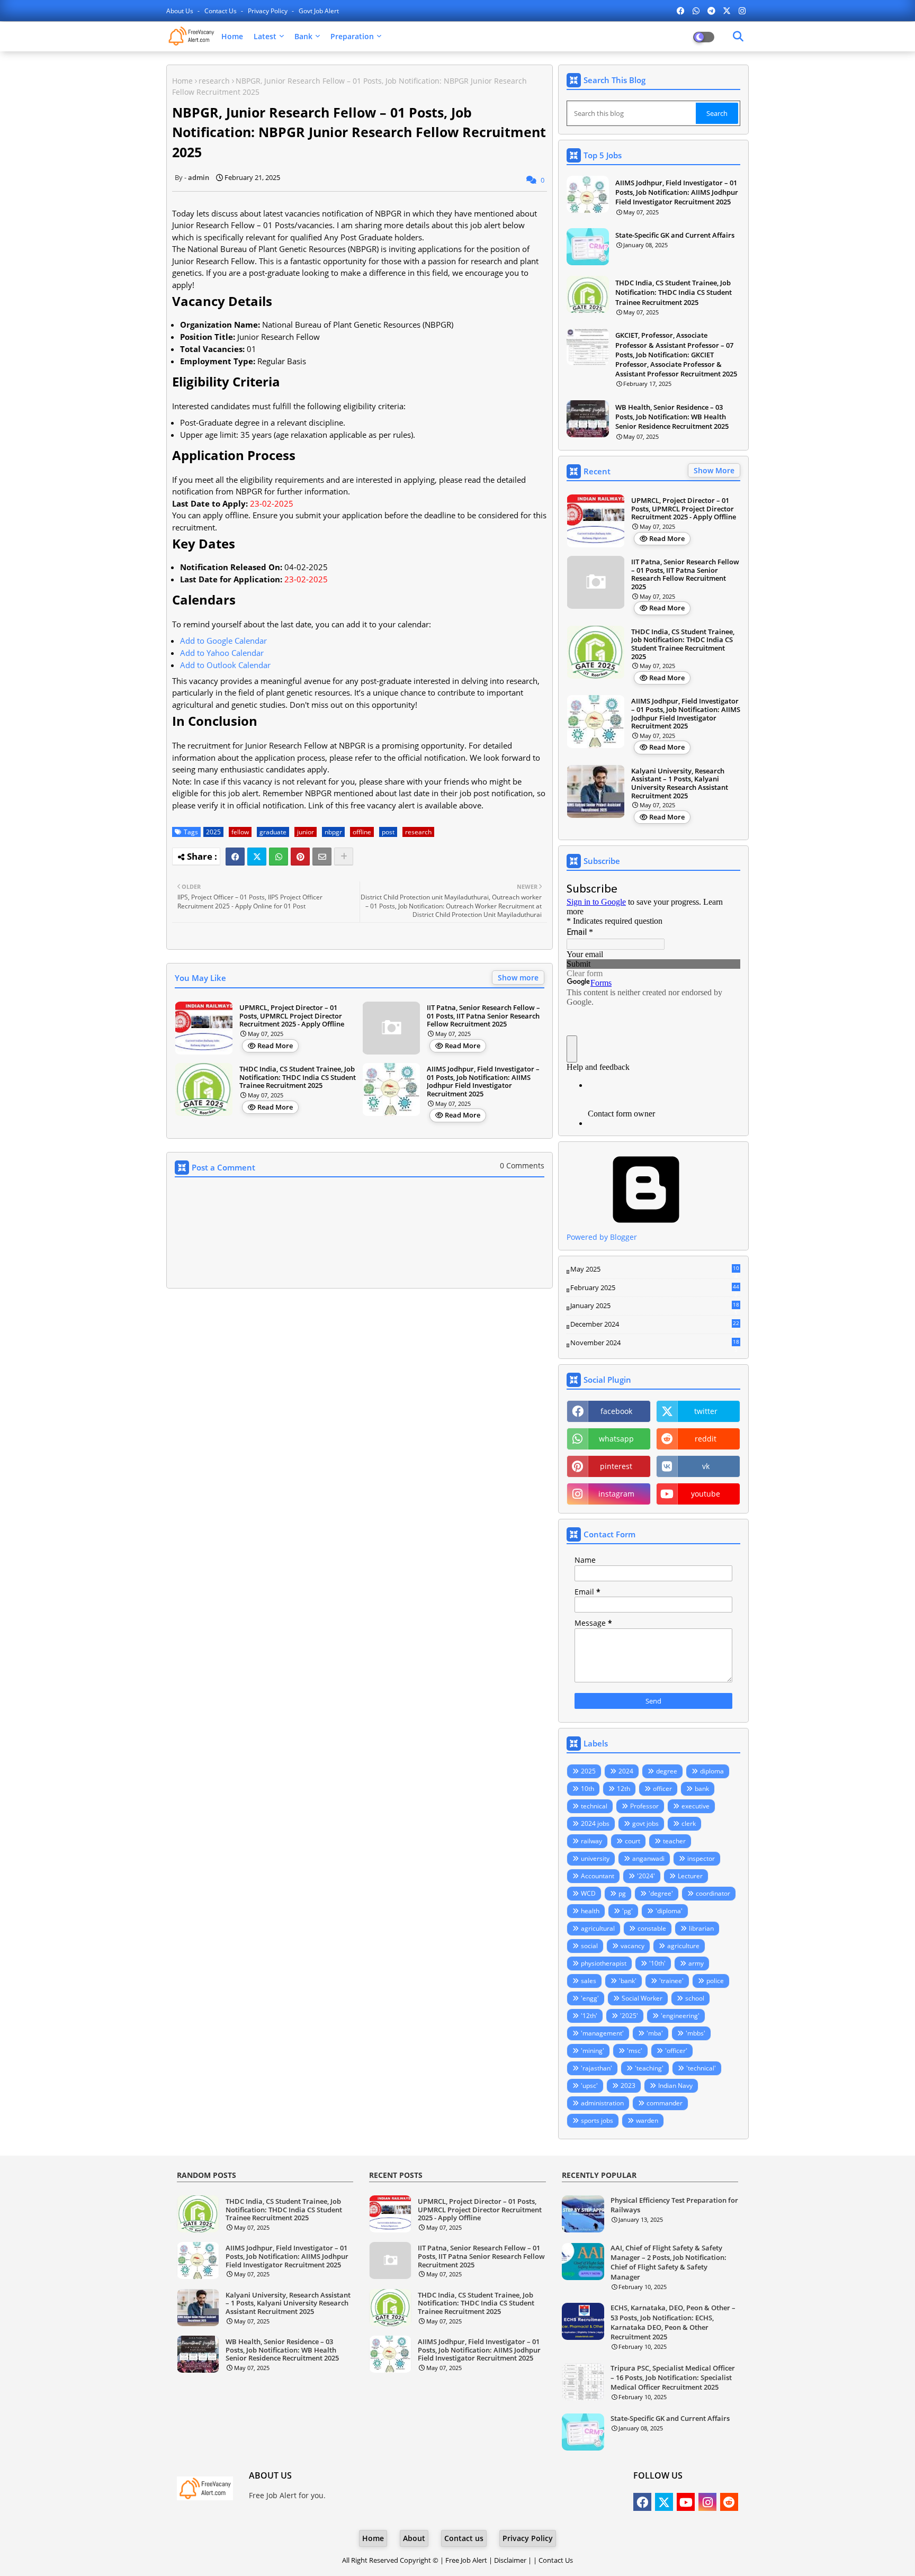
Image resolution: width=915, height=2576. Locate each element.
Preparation (352, 36)
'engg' (590, 1998)
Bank (303, 36)
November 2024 (655, 1343)
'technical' (701, 2068)
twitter (706, 1411)
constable (652, 1928)
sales (589, 1981)
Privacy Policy (268, 11)
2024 (626, 1771)
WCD (588, 1893)
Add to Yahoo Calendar (222, 653)
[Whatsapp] (279, 857)
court (633, 1841)
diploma (712, 1771)
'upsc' (589, 2086)
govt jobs (645, 1823)
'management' (602, 2033)
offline (362, 832)
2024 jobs (595, 1823)
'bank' (628, 1981)
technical (594, 1806)
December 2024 (655, 1325)
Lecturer (690, 1876)
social (589, 1946)
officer (662, 1789)
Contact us (221, 11)
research (214, 81)
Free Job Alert (466, 2560)
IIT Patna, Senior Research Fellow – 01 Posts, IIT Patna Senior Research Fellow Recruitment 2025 (483, 1016)
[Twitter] (257, 857)
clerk (689, 1823)
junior (306, 832)
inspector (701, 1858)
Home (232, 36)
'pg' (627, 1911)
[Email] (322, 857)
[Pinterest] (300, 857)
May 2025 (655, 1269)
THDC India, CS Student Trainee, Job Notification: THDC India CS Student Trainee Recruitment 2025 (298, 1078)
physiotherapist (604, 1963)
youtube (706, 1494)
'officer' (676, 2051)
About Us (181, 11)
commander (665, 2103)
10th (587, 1789)
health (590, 1911)
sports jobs (597, 2120)
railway (591, 1841)
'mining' (593, 2051)
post (388, 832)
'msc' (635, 2051)
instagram (616, 1494)
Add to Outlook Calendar (225, 665)
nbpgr (333, 832)
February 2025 (655, 1288)
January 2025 (655, 1306)
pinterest (616, 1466)
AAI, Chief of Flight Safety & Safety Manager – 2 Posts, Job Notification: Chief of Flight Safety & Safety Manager (669, 2262)
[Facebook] (235, 857)
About (414, 2538)
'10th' (657, 1963)
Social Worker (642, 1998)
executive (696, 1806)
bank (702, 1789)
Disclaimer (510, 2560)
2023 (628, 2086)
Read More (275, 1046)
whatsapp (616, 1439)
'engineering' (680, 2016)
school (695, 1998)
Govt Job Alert (319, 11)
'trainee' (671, 1981)
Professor (644, 1806)
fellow (240, 832)
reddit (706, 1439)
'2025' (629, 2016)
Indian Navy (675, 2086)
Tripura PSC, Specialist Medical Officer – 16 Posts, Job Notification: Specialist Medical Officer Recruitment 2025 (673, 2377)
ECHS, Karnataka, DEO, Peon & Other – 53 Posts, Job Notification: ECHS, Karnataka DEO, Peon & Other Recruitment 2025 (673, 2322)
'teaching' (649, 2068)
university (595, 1858)
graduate (273, 832)
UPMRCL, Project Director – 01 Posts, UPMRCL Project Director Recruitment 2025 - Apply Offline (292, 1016)
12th (624, 1789)
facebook (616, 1411)
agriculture (683, 1946)
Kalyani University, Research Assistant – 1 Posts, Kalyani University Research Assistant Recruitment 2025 (680, 783)
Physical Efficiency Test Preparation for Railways (674, 2205)
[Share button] (344, 857)
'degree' (661, 1893)
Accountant (598, 1876)
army (696, 1963)
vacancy (633, 1946)
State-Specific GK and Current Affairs (675, 235)
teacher (674, 1841)
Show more (518, 978)
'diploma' (669, 1911)
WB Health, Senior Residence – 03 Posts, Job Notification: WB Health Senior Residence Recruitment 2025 (672, 417)
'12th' (589, 2016)
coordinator (713, 1893)
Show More (714, 470)
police (715, 1981)
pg (622, 1893)
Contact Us (556, 2560)
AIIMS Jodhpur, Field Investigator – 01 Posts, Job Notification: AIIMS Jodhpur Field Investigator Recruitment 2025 (483, 1082)
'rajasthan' (596, 2068)
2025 (213, 832)
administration (602, 2103)
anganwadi (648, 1858)
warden (647, 2120)
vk (706, 1466)
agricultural (598, 1928)
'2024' (646, 1876)
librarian (701, 1928)
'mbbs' (696, 2033)
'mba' (655, 2033)
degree (667, 1771)
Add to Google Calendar (223, 641)
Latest (265, 36)
